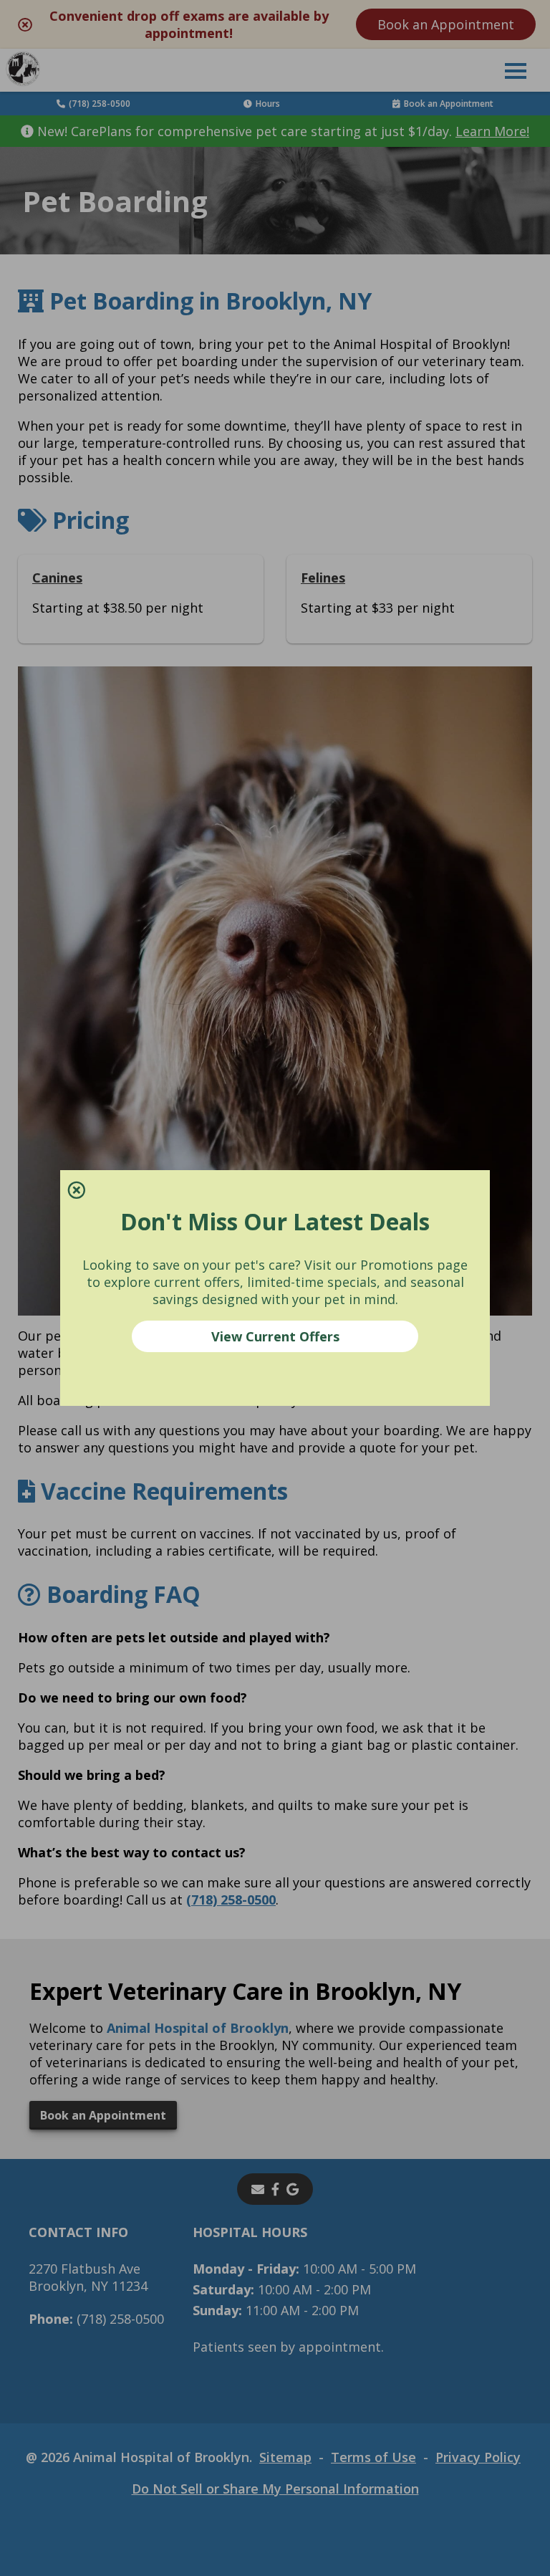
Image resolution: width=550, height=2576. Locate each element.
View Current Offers (275, 1336)
